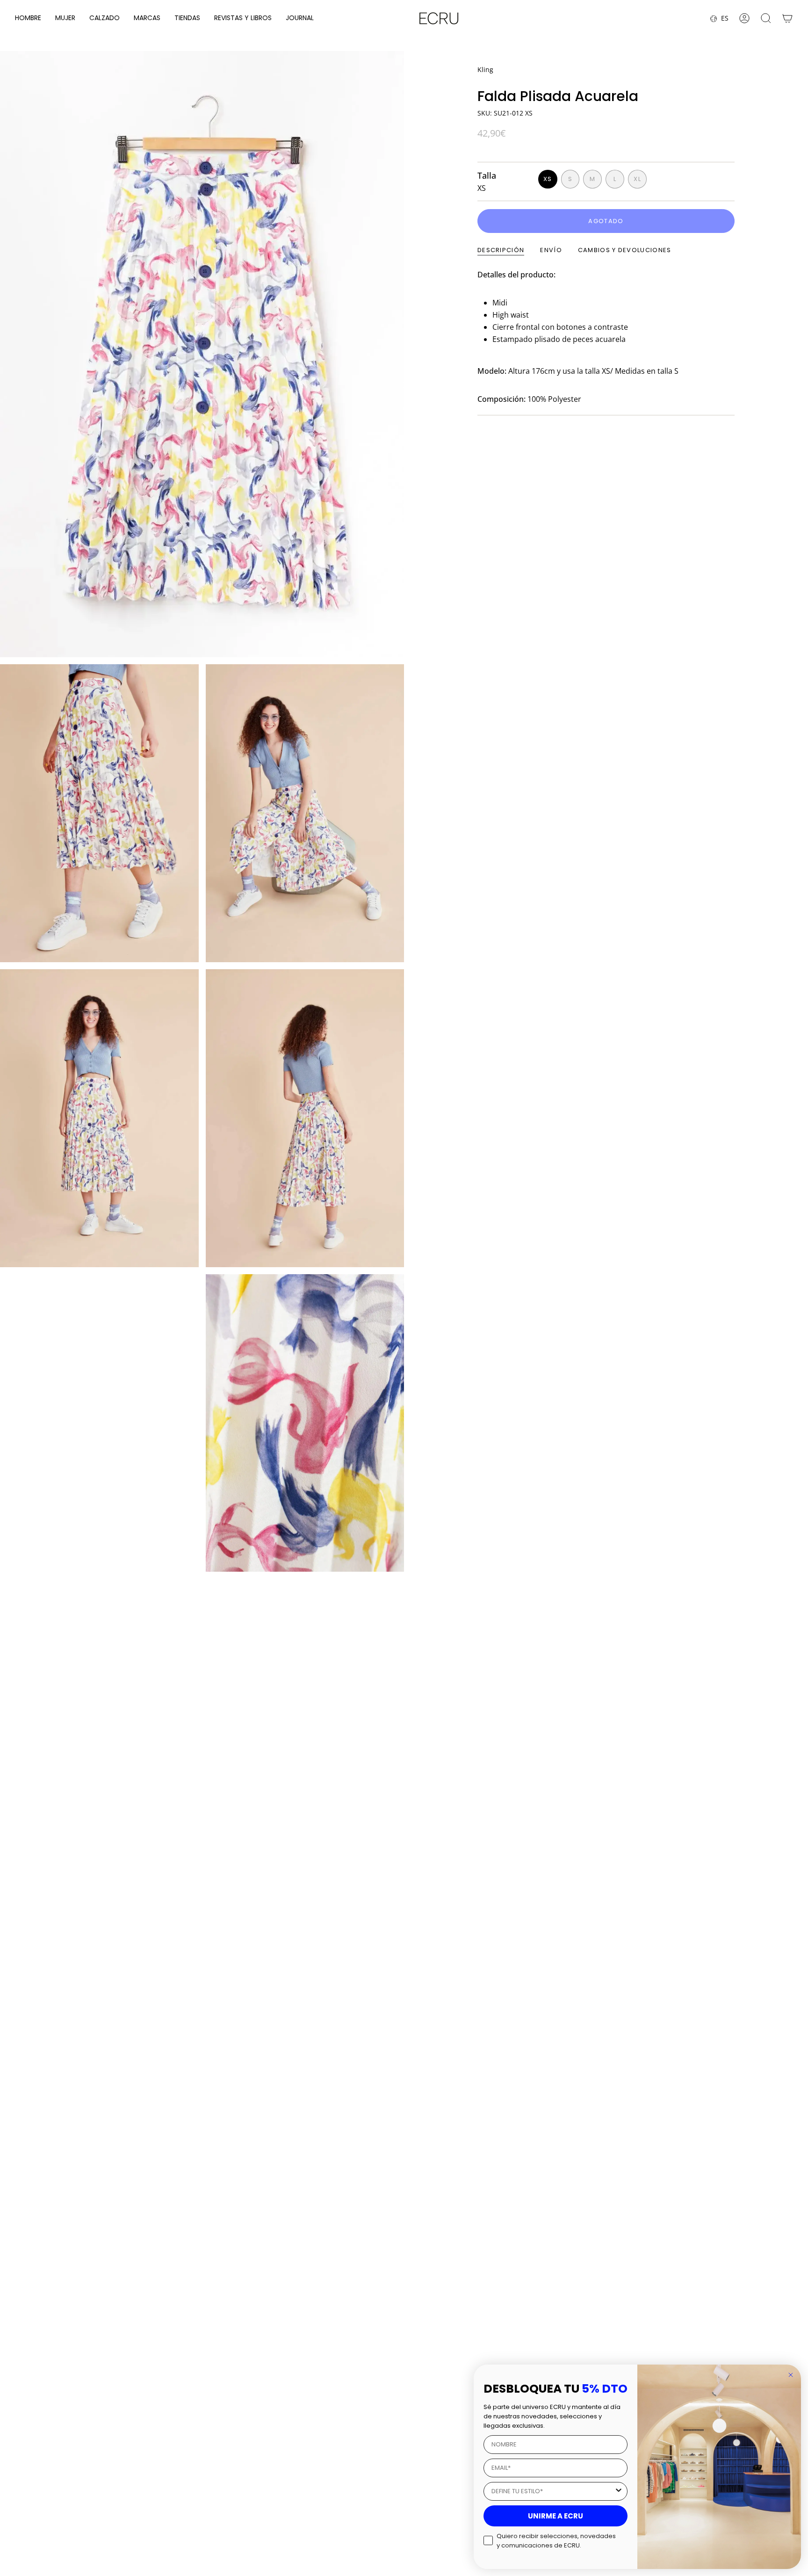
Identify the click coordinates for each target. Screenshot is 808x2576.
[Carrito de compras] (787, 18)
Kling (485, 69)
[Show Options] (619, 2491)
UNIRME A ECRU (555, 2516)
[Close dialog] (791, 2375)
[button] (28, 18)
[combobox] (553, 2491)
